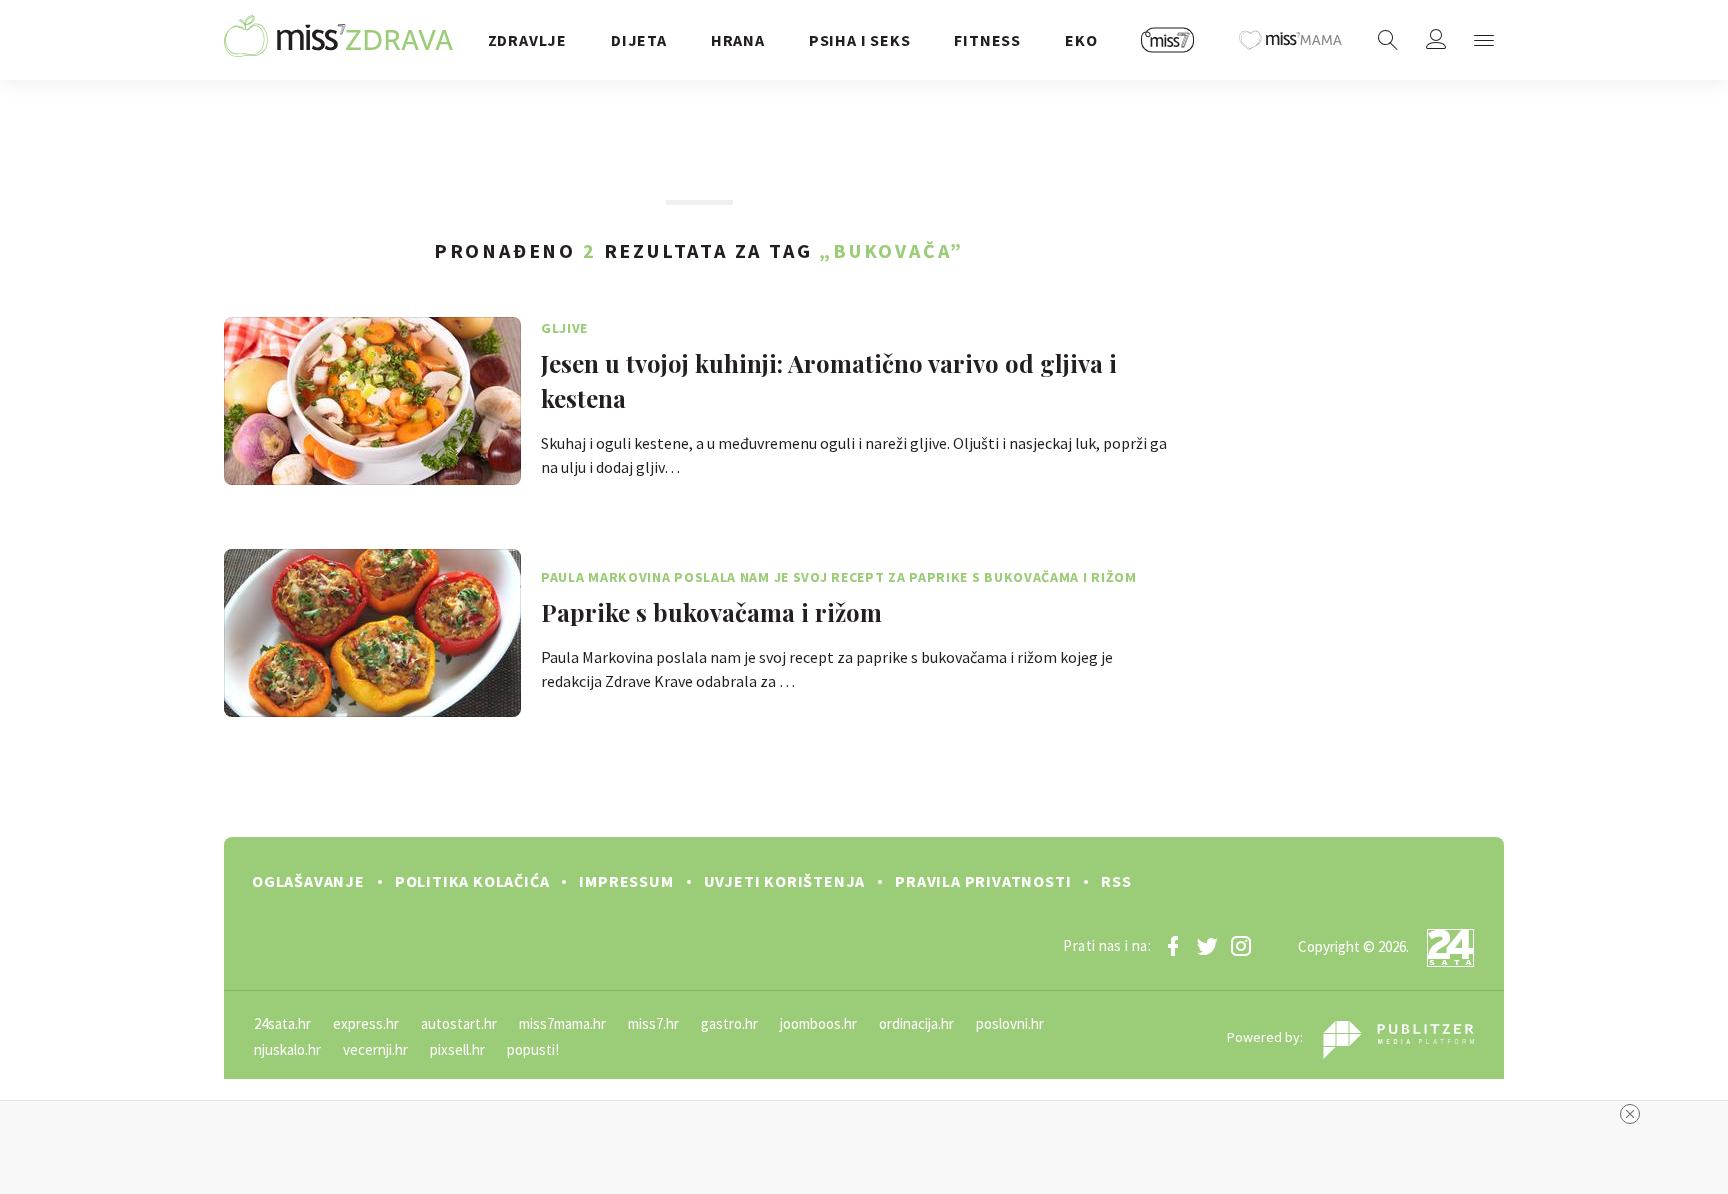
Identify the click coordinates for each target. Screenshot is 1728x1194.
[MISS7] (1168, 40)
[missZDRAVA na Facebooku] (1173, 946)
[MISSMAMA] (1291, 40)
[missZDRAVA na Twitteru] (1207, 946)
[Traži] (1388, 40)
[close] (1630, 1114)
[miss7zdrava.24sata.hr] (338, 40)
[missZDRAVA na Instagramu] (1241, 946)
